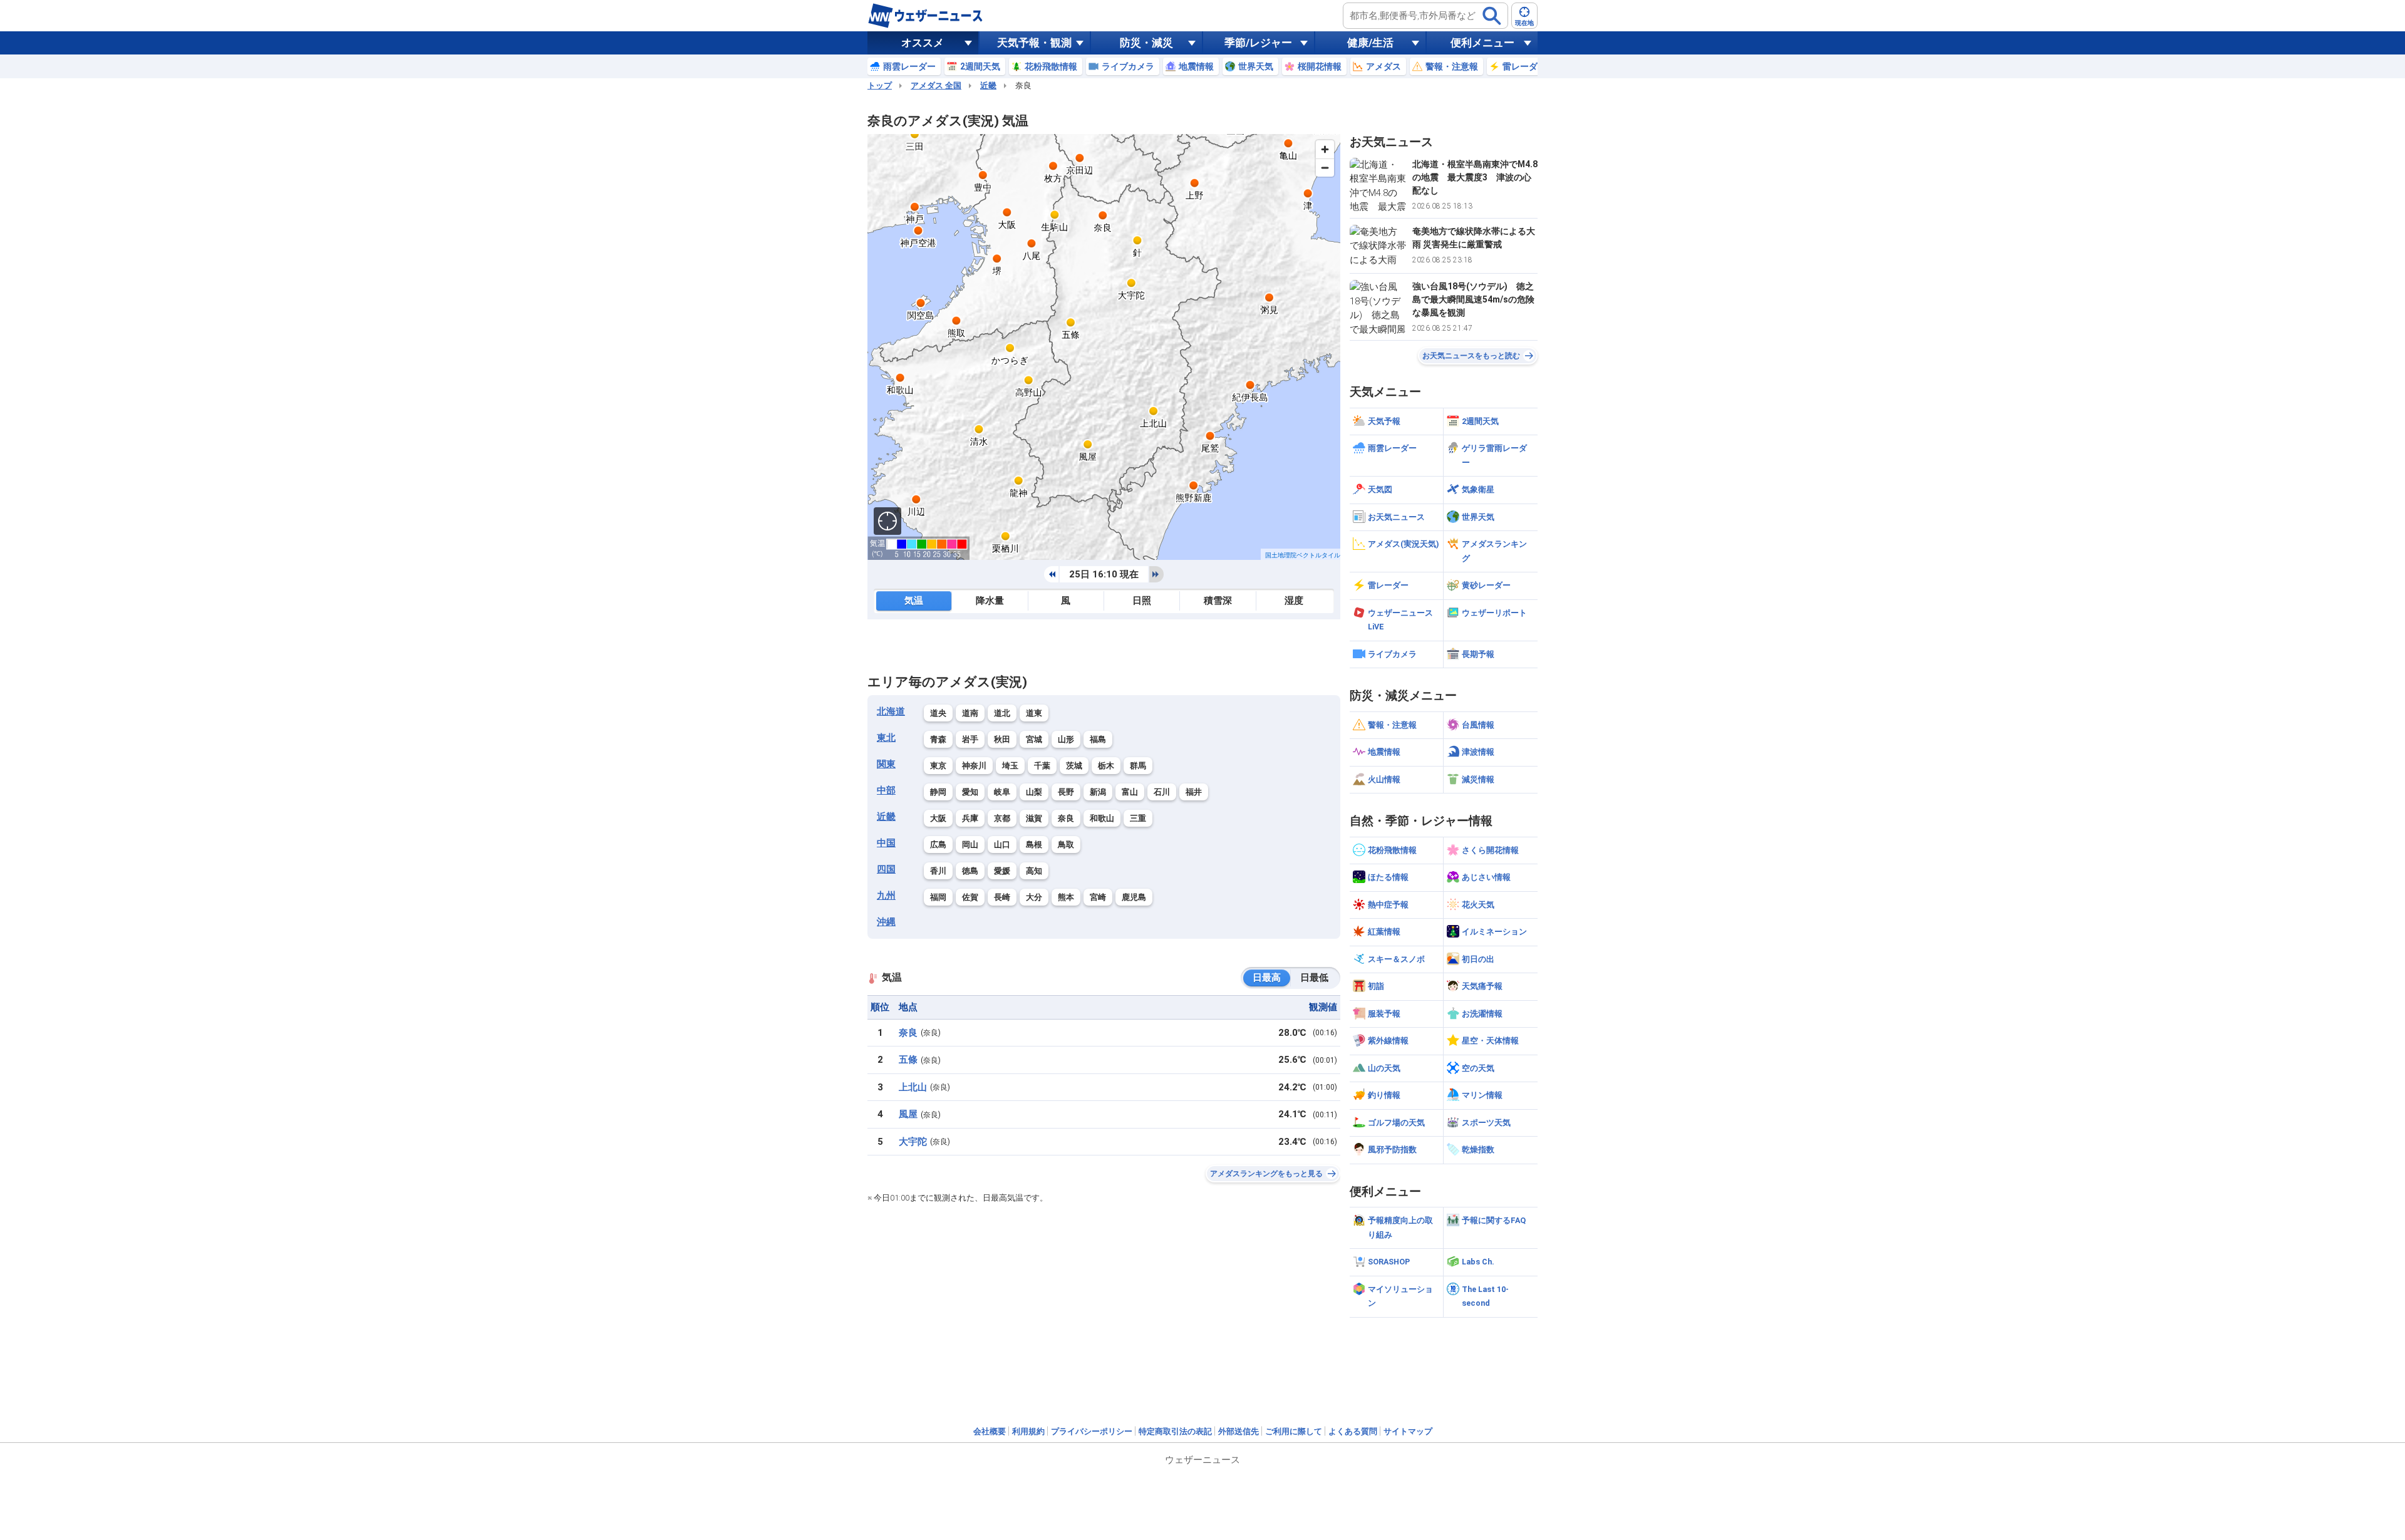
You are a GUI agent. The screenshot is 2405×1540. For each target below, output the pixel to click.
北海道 (891, 711)
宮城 (1034, 739)
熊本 (1066, 897)
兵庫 (970, 818)
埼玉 (1010, 766)
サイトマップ (1408, 1431)
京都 (1002, 818)
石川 (1162, 792)
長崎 (1002, 897)
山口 (1002, 845)
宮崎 (1098, 897)
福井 (1194, 792)
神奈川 (974, 766)
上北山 (913, 1087)
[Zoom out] (1325, 168)
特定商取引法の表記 (1175, 1431)
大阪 (938, 818)
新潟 (1098, 792)
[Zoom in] (1325, 149)
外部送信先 (1239, 1431)
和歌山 (1102, 818)
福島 (1098, 739)
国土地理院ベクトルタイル (1303, 555)
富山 (1130, 792)
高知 (1034, 871)
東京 (938, 766)
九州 (886, 896)
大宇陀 (913, 1142)
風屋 (908, 1114)
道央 (938, 713)
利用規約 (1028, 1431)
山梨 (1034, 792)
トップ (880, 85)
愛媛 (1002, 871)
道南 (970, 713)
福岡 (938, 897)
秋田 (1002, 739)
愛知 (970, 792)
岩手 (970, 739)
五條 (908, 1060)
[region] (1104, 347)
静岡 (938, 792)
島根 (1034, 845)
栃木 (1106, 766)
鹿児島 (1134, 897)
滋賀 (1034, 818)
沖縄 (886, 922)
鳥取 (1066, 845)
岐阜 (1002, 792)
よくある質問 (1353, 1431)
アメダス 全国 (936, 85)
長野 (1066, 792)
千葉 (1042, 766)
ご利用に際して (1294, 1431)
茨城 (1074, 766)
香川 (938, 871)
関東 (886, 764)
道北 (1002, 713)
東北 (886, 738)
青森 (938, 739)
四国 (886, 869)
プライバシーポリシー (1092, 1431)
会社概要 (990, 1431)
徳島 (970, 871)
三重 (1138, 818)
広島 (938, 845)
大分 (1034, 897)
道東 (1034, 713)
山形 (1066, 739)
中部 (886, 790)
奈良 (1066, 818)
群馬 (1138, 766)
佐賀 (970, 897)
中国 (886, 843)
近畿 (988, 85)
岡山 (970, 845)
